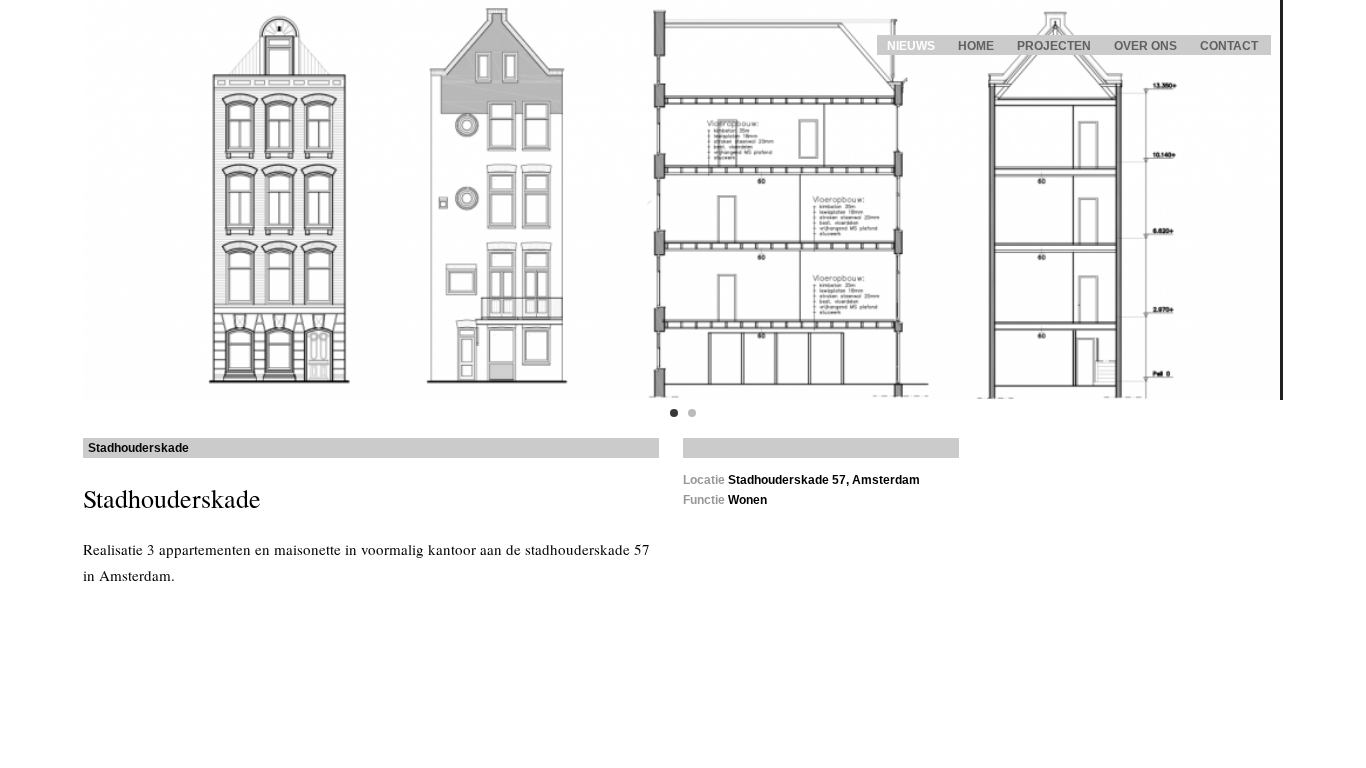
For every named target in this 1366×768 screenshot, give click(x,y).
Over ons (1145, 46)
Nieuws (911, 46)
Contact (1229, 46)
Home (976, 46)
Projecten (1054, 46)
